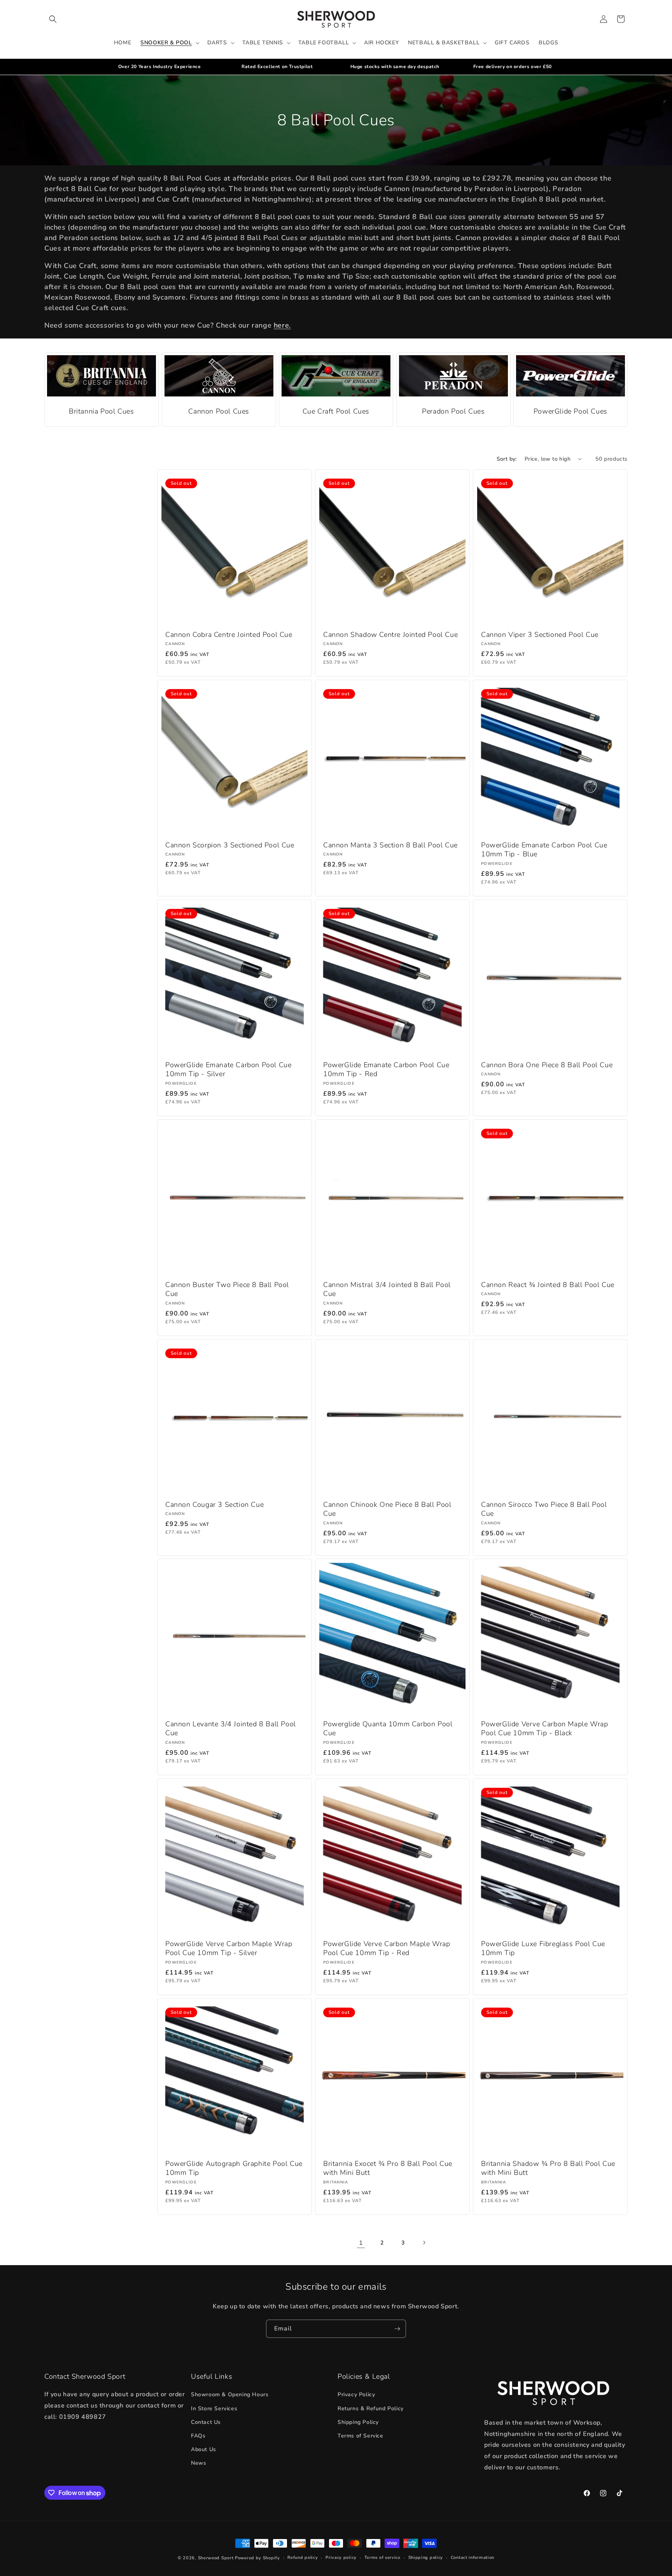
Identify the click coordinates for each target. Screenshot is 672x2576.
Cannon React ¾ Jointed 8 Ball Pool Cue (548, 1285)
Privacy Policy (356, 2395)
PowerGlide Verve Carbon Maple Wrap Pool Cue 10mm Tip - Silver (229, 1948)
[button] (53, 19)
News (199, 2463)
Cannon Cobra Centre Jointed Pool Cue (229, 635)
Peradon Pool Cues (453, 411)
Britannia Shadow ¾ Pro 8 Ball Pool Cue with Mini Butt (548, 2168)
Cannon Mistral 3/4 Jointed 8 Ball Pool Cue (387, 1289)
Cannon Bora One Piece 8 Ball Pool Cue (547, 1065)
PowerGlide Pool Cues (570, 411)
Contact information (472, 2558)
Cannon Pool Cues (219, 411)
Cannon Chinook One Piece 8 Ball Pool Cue (387, 1509)
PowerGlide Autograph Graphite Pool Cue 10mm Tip (234, 2168)
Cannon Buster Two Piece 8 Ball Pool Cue (227, 1289)
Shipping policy (426, 2558)
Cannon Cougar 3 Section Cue (214, 1504)
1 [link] (361, 2243)
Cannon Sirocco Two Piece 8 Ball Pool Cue (544, 1509)
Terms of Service (360, 2436)
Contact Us (206, 2422)
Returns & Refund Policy (371, 2409)
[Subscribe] (397, 2329)
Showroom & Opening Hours (230, 2395)
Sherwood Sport (216, 2558)
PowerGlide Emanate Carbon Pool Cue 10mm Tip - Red (386, 1070)
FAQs (198, 2436)
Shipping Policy (358, 2422)
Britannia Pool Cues (101, 411)
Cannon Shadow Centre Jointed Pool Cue (390, 635)
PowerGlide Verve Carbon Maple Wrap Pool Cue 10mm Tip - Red (387, 1948)
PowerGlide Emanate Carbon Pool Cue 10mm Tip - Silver (228, 1070)
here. (282, 325)
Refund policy (303, 2558)
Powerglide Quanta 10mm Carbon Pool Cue (388, 1729)
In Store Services (214, 2409)
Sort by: (507, 459)
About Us (204, 2450)
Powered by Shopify (257, 2558)
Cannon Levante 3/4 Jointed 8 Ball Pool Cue (231, 1729)
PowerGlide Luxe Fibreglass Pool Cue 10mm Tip (543, 1948)
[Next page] (424, 2243)
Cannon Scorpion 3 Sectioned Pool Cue (230, 845)
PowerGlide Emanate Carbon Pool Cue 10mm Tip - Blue (544, 850)
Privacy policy (341, 2558)
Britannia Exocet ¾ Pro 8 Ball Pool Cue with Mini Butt (388, 2168)
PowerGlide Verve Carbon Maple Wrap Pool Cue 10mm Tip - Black (544, 1729)
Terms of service (382, 2558)
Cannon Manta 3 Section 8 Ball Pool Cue (390, 845)
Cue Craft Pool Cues (336, 411)
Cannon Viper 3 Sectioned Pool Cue (540, 635)
